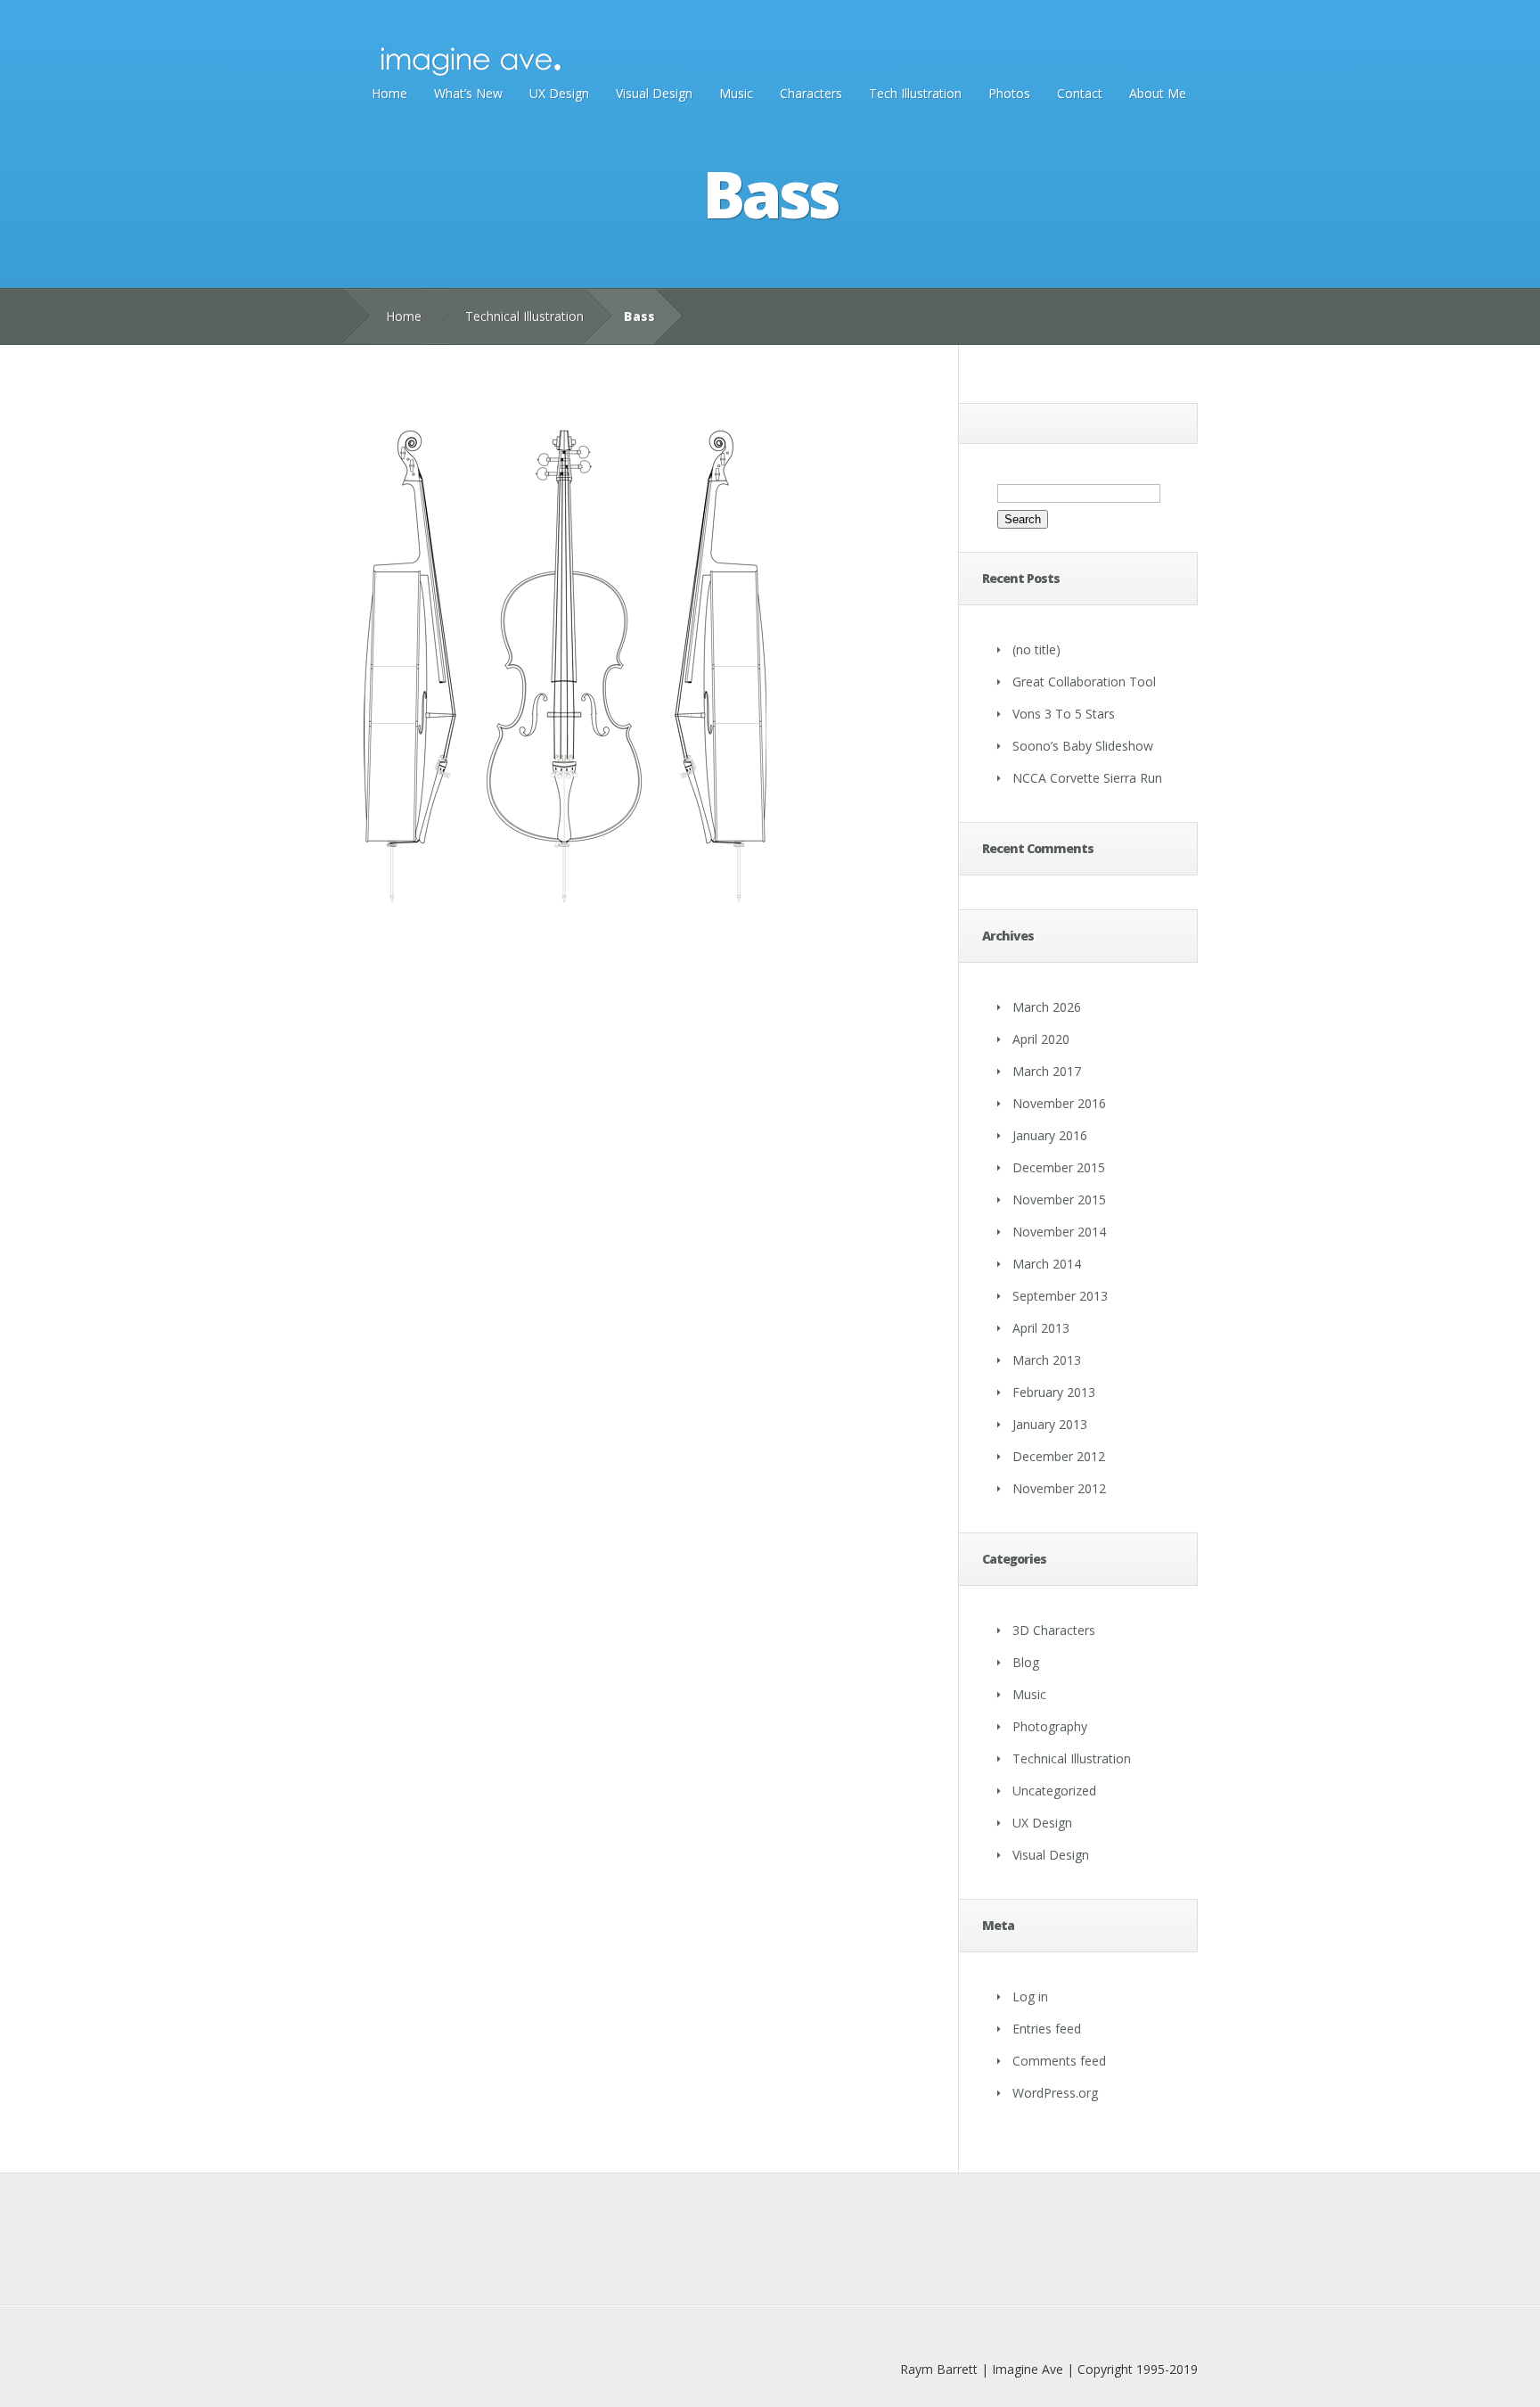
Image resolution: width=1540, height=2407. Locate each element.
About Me (1158, 93)
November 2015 (1059, 1199)
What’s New (468, 93)
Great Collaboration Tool (1084, 682)
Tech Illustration (915, 93)
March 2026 (1047, 1007)
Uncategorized (1054, 1791)
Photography (1050, 1726)
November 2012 (1059, 1488)
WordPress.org (1055, 2093)
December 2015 (1059, 1167)
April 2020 (1041, 1039)
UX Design (559, 93)
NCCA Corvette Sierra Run (1087, 778)
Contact (1080, 93)
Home (389, 93)
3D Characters (1054, 1630)
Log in (1030, 1996)
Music (736, 93)
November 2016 (1059, 1103)
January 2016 (1050, 1135)
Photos (1009, 93)
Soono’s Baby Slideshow (1083, 746)
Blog (1026, 1662)
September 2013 (1060, 1296)
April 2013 (1041, 1328)
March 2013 (1047, 1360)
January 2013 (1050, 1424)
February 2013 (1054, 1392)
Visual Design (654, 93)
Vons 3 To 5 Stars (1064, 714)
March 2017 (1047, 1071)
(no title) (1036, 649)
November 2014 (1059, 1232)
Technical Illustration (524, 316)
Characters (811, 93)
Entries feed (1047, 2029)
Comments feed (1059, 2061)
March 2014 (1047, 1264)
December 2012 (1059, 1456)
